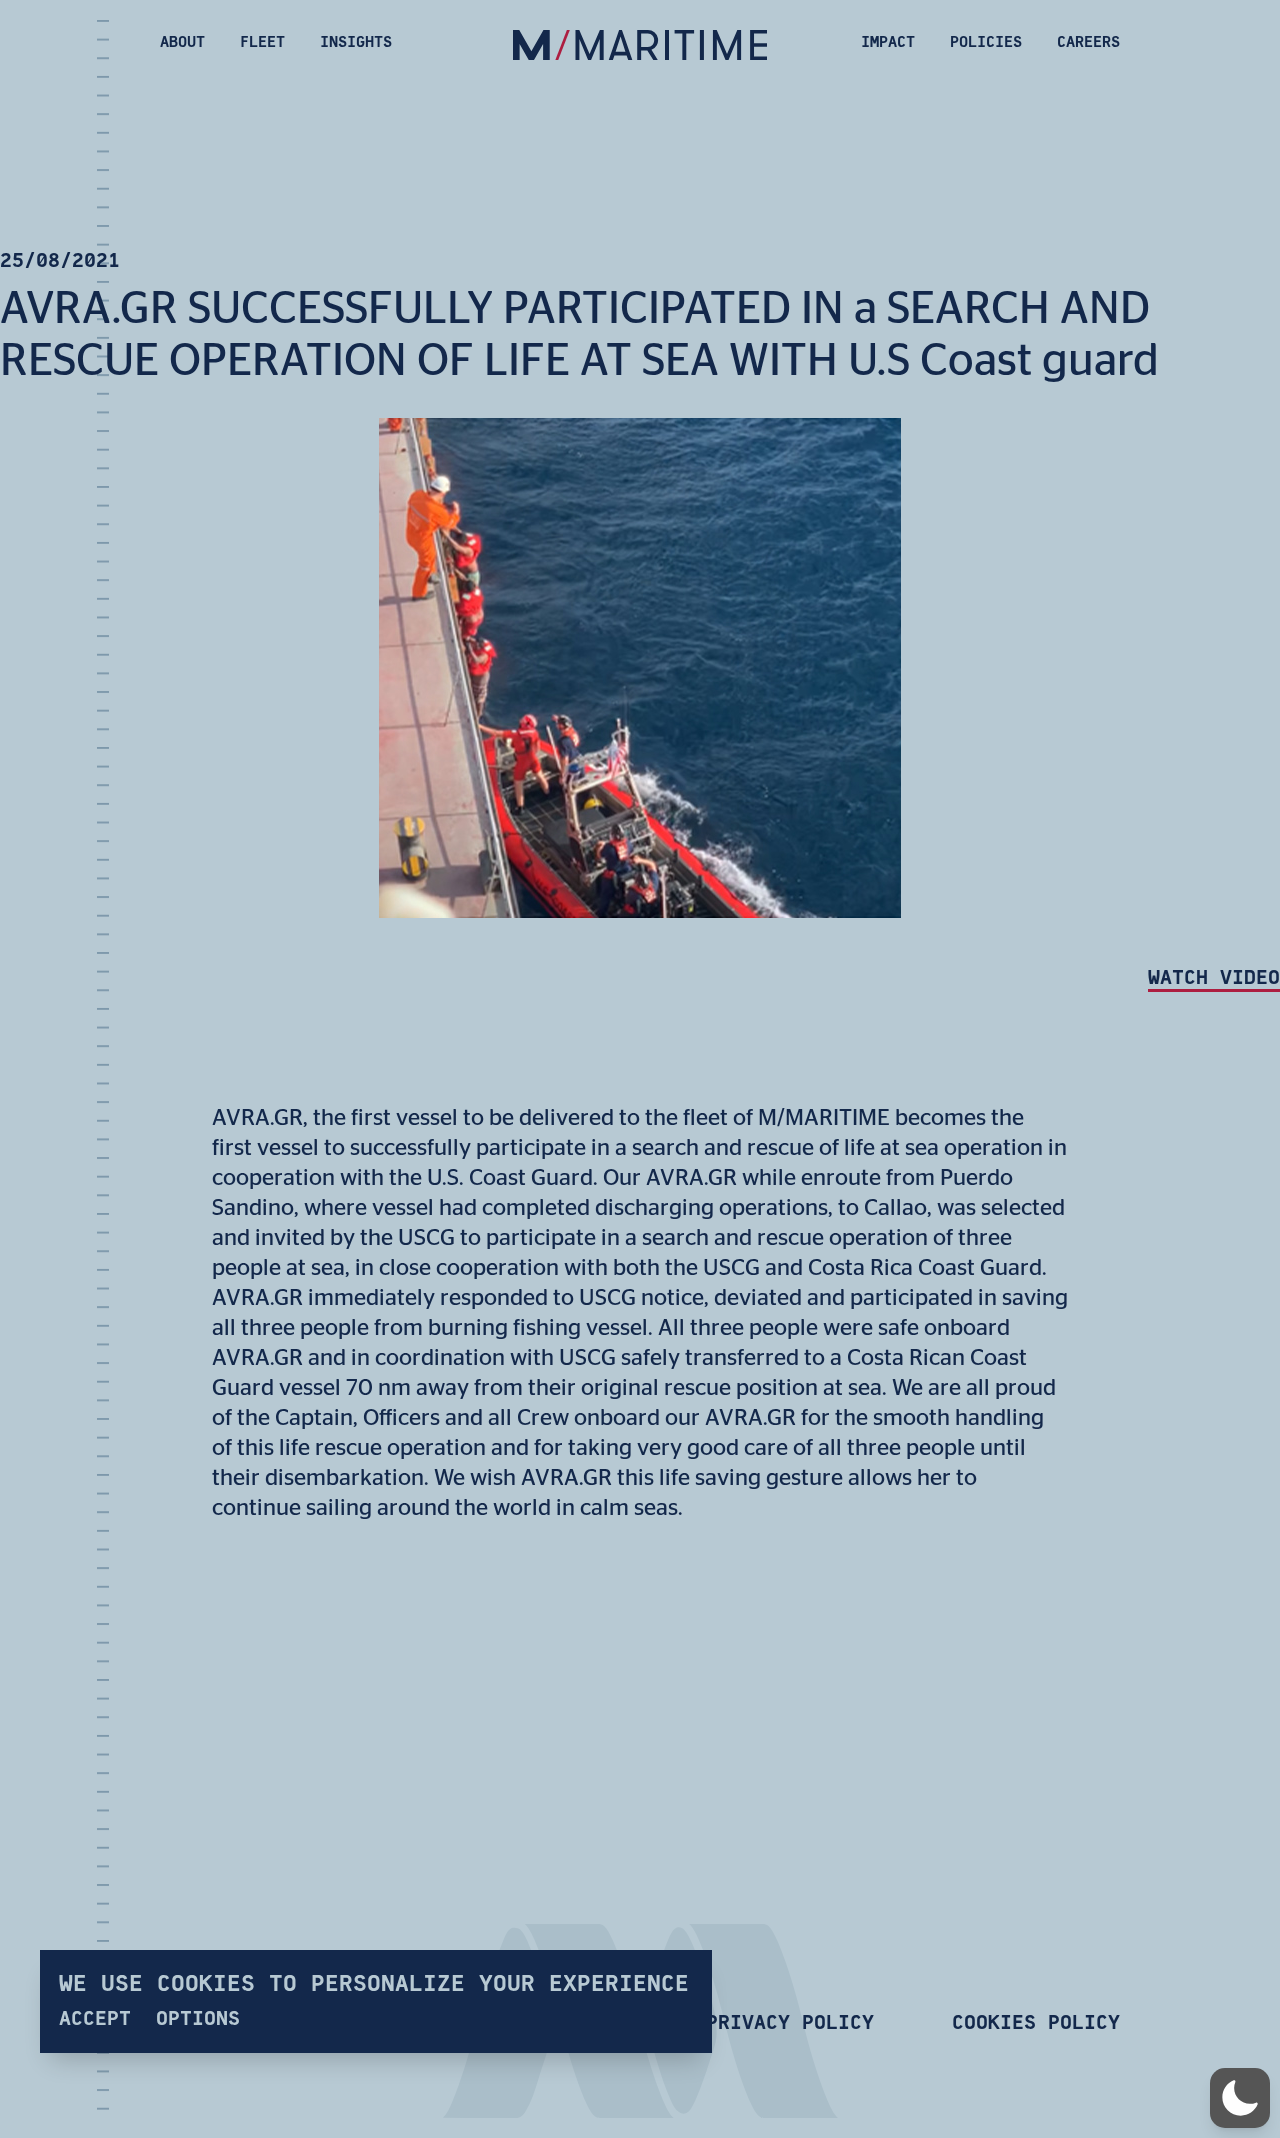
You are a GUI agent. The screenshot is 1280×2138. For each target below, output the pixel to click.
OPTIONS (198, 2017)
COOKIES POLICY (1036, 2022)
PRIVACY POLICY (790, 2022)
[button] (1240, 2098)
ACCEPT (95, 2017)
